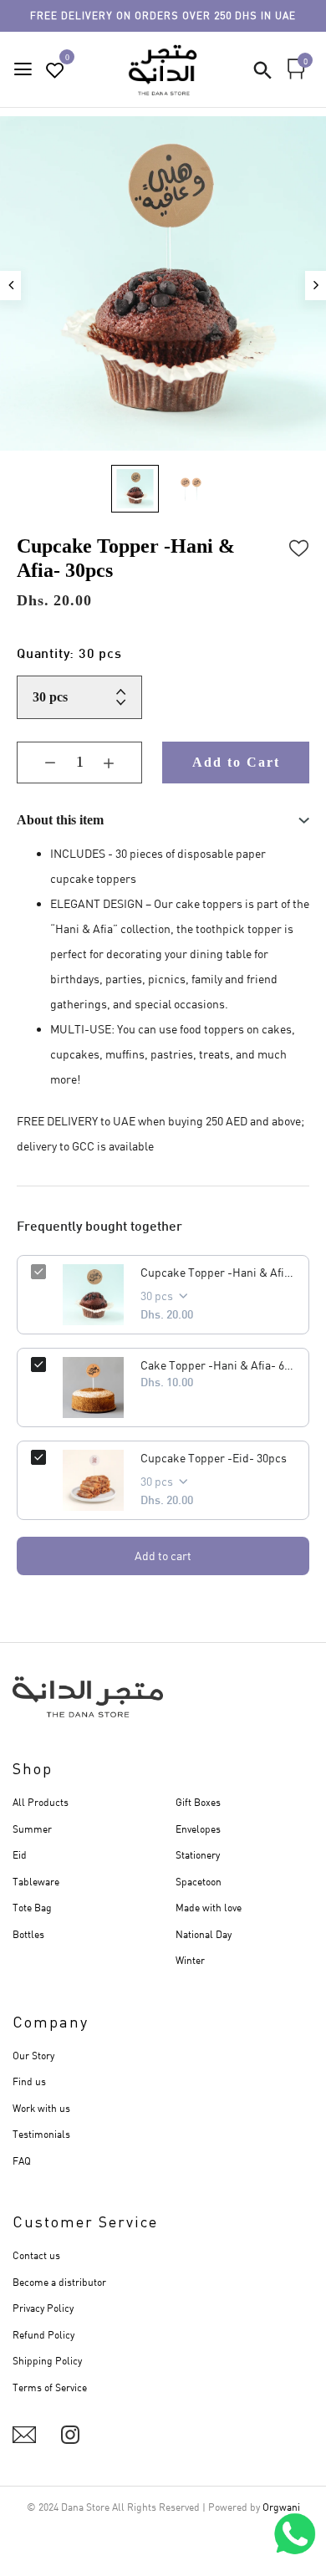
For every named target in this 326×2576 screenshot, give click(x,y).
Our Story (33, 2056)
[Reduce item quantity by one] (38, 763)
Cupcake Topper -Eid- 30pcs (214, 1458)
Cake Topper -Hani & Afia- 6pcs (218, 1365)
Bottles (28, 1934)
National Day (204, 1934)
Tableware (36, 1882)
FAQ (22, 2161)
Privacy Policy (43, 2308)
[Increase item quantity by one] (121, 763)
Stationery (198, 1855)
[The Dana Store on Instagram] (70, 2435)
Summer (32, 1829)
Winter (190, 1960)
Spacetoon (199, 1882)
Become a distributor (59, 2282)
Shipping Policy (47, 2361)
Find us (29, 2081)
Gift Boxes (198, 1802)
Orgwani (281, 2507)
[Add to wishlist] (299, 546)
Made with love (209, 1908)
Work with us (41, 2108)
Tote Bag (32, 1908)
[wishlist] (55, 71)
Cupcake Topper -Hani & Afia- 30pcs (218, 1272)
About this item (60, 820)
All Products (41, 1802)
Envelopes (198, 1829)
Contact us (36, 2255)
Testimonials (41, 2134)
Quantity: (69, 655)
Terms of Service (50, 2387)
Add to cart (163, 1556)
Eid (20, 1855)
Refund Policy (43, 2335)
